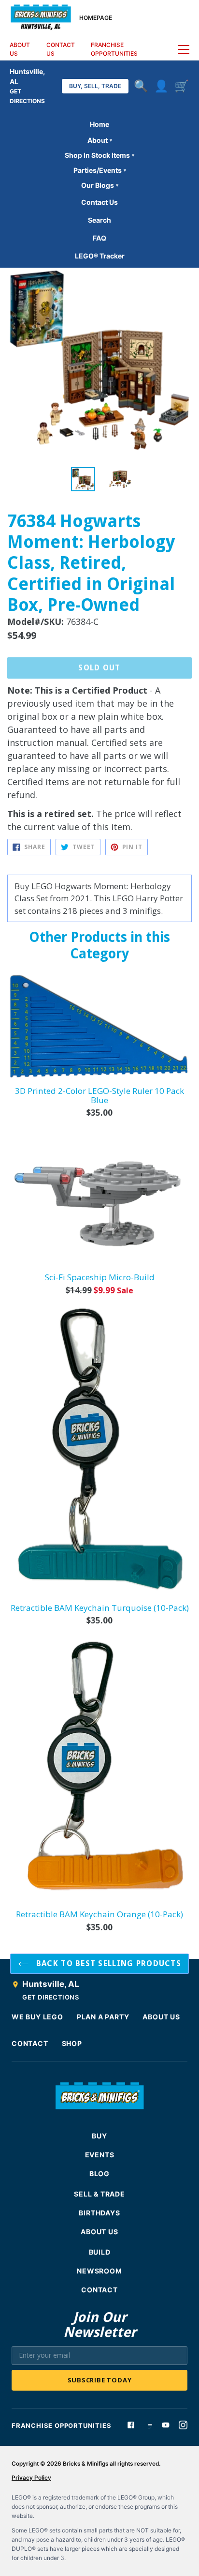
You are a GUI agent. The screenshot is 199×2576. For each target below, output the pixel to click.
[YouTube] (166, 2425)
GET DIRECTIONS (50, 1997)
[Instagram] (183, 2425)
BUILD (100, 2252)
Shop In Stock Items (99, 155)
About (100, 140)
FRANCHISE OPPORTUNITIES (114, 49)
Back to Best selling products (107, 1963)
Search (99, 220)
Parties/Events (100, 170)
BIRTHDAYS (99, 2213)
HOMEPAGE (96, 18)
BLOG (99, 2174)
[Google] (148, 2425)
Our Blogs (100, 185)
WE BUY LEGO (37, 2017)
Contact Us (99, 202)
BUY (99, 2136)
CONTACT (30, 2043)
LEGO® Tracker (100, 256)
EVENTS (100, 2155)
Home (99, 124)
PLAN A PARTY (103, 2017)
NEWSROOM (99, 2271)
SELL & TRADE (99, 2194)
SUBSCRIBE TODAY (100, 2380)
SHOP (72, 2043)
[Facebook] (131, 2425)
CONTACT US (61, 49)
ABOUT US (20, 49)
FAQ (99, 238)
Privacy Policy (31, 2478)
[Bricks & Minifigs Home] (41, 16)
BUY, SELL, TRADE (95, 86)
